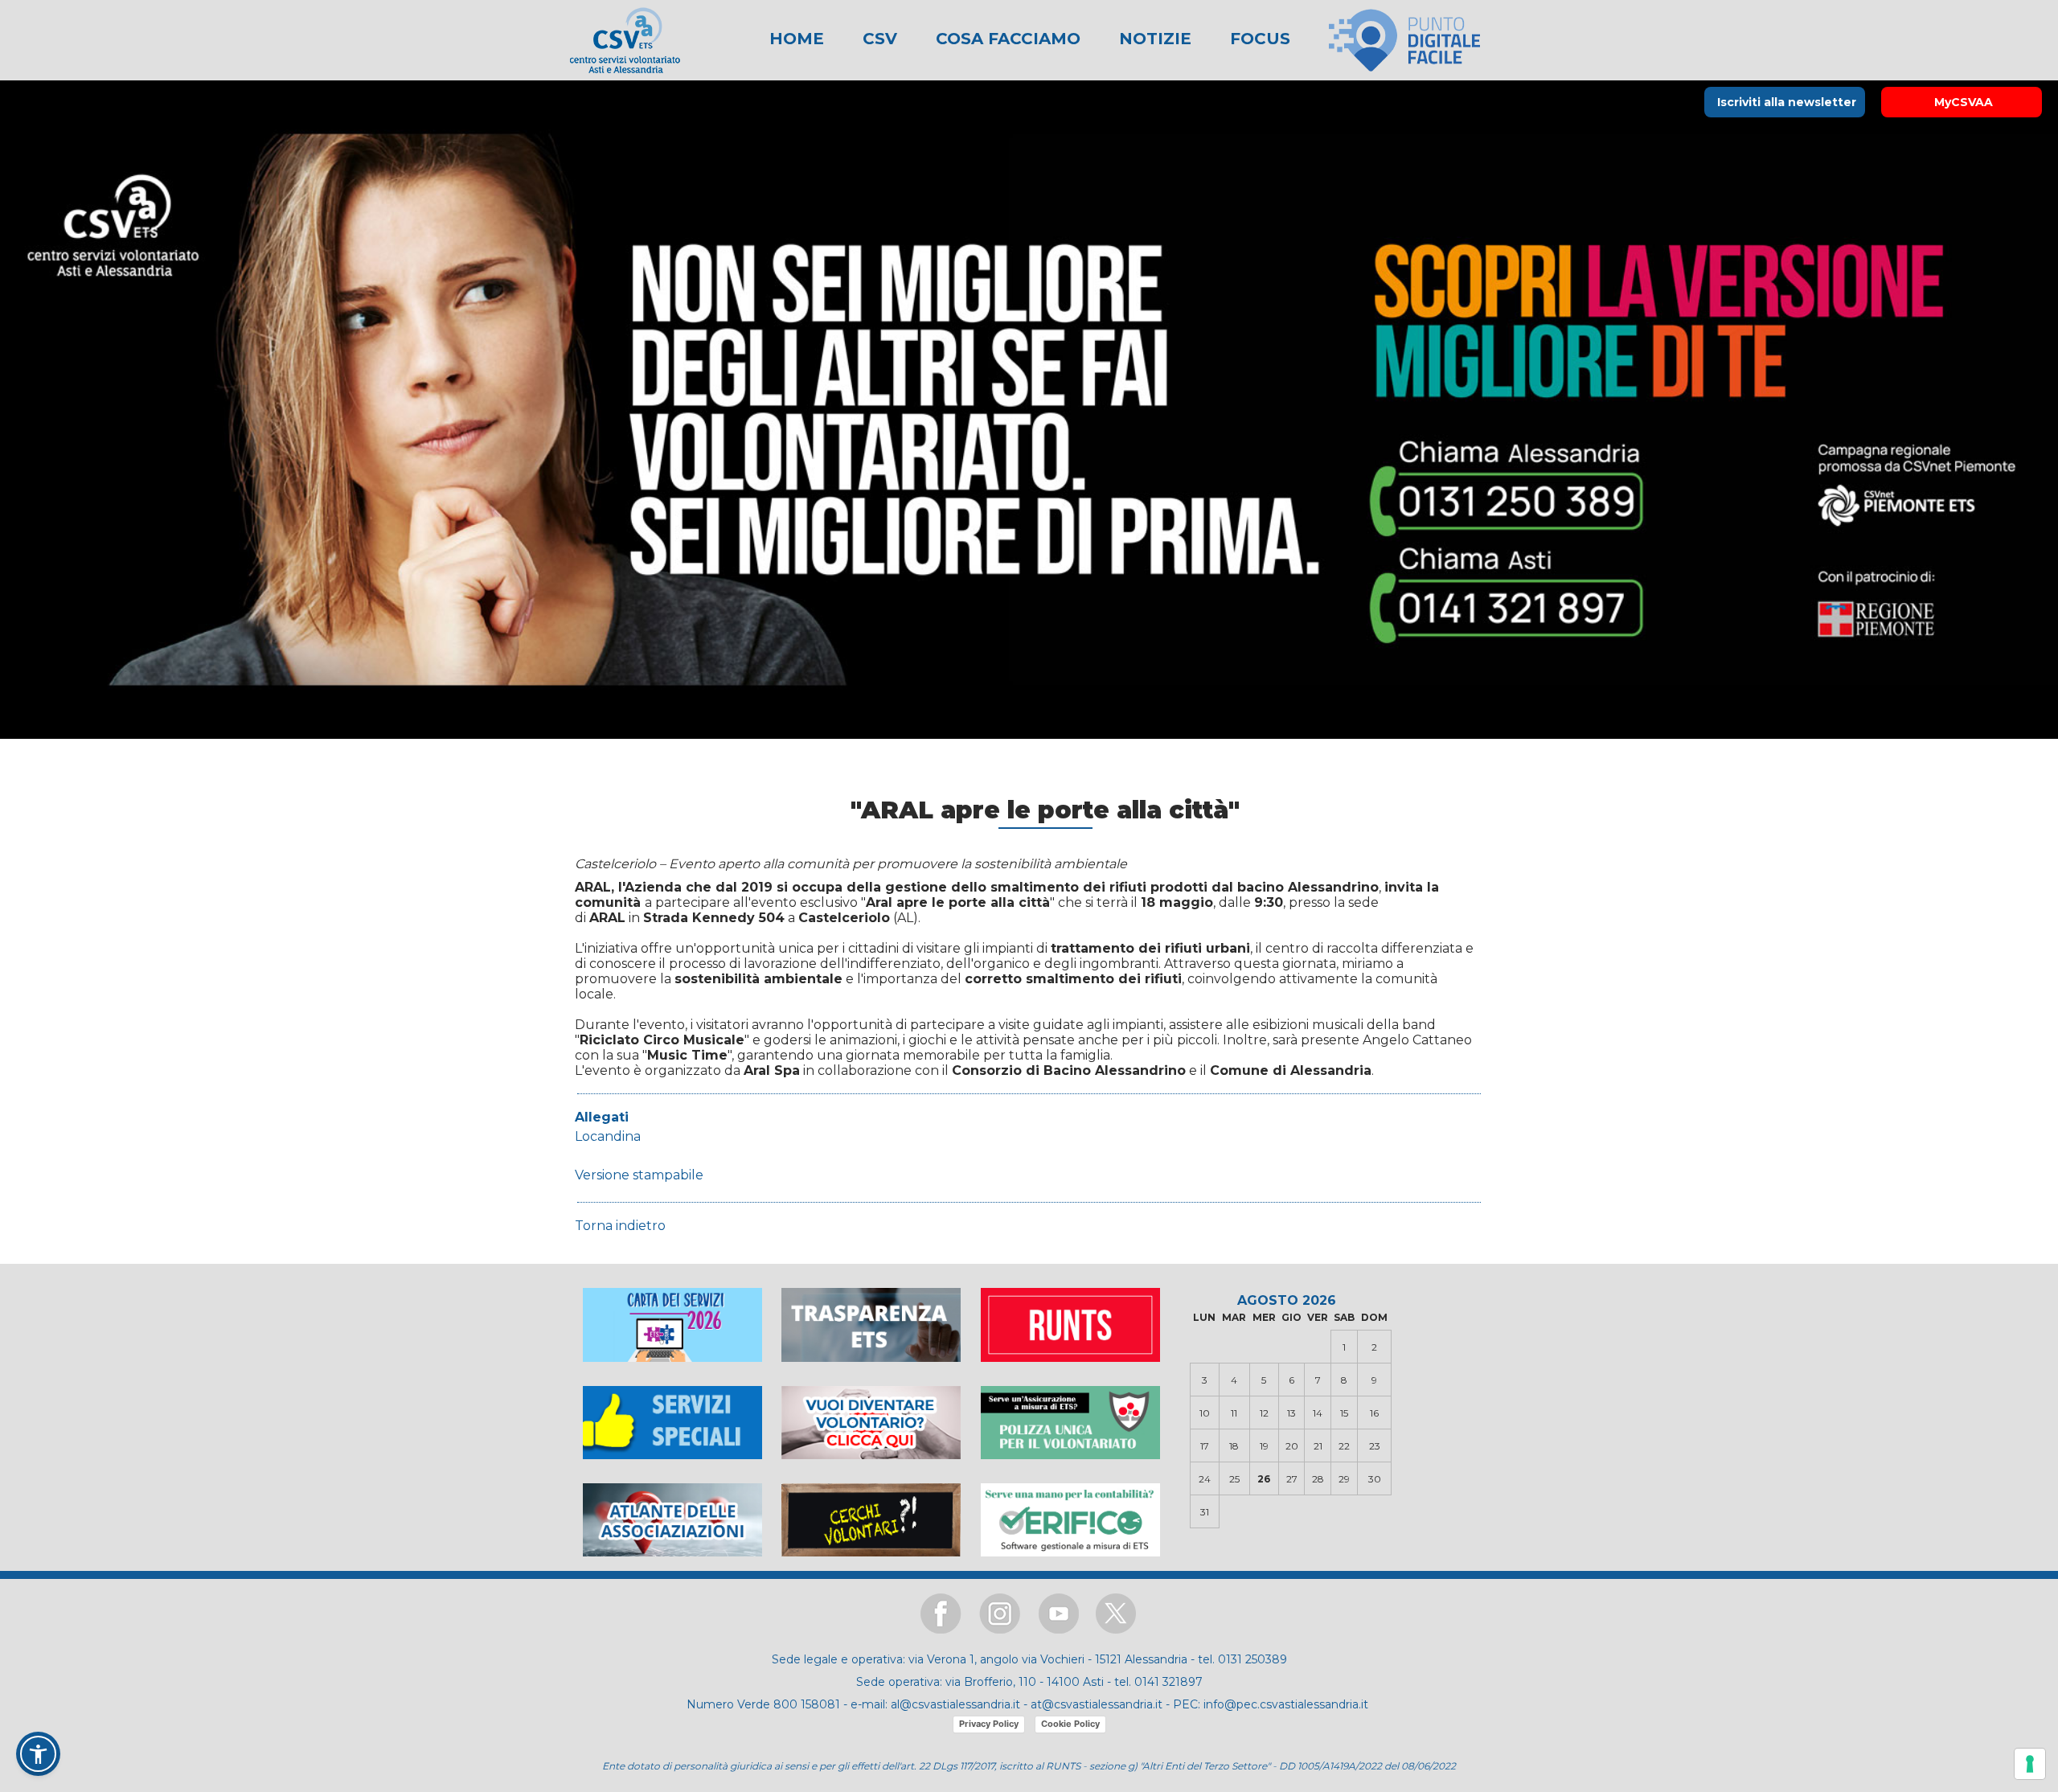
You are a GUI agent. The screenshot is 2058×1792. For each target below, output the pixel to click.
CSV (877, 39)
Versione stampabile (639, 1175)
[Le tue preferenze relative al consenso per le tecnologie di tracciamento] (2030, 1764)
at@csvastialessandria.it (1097, 1704)
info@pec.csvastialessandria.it (1286, 1704)
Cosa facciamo (1006, 39)
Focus (1258, 39)
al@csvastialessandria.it (955, 1704)
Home (797, 39)
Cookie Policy (1070, 1724)
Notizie (1153, 39)
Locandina (608, 1136)
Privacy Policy (989, 1724)
